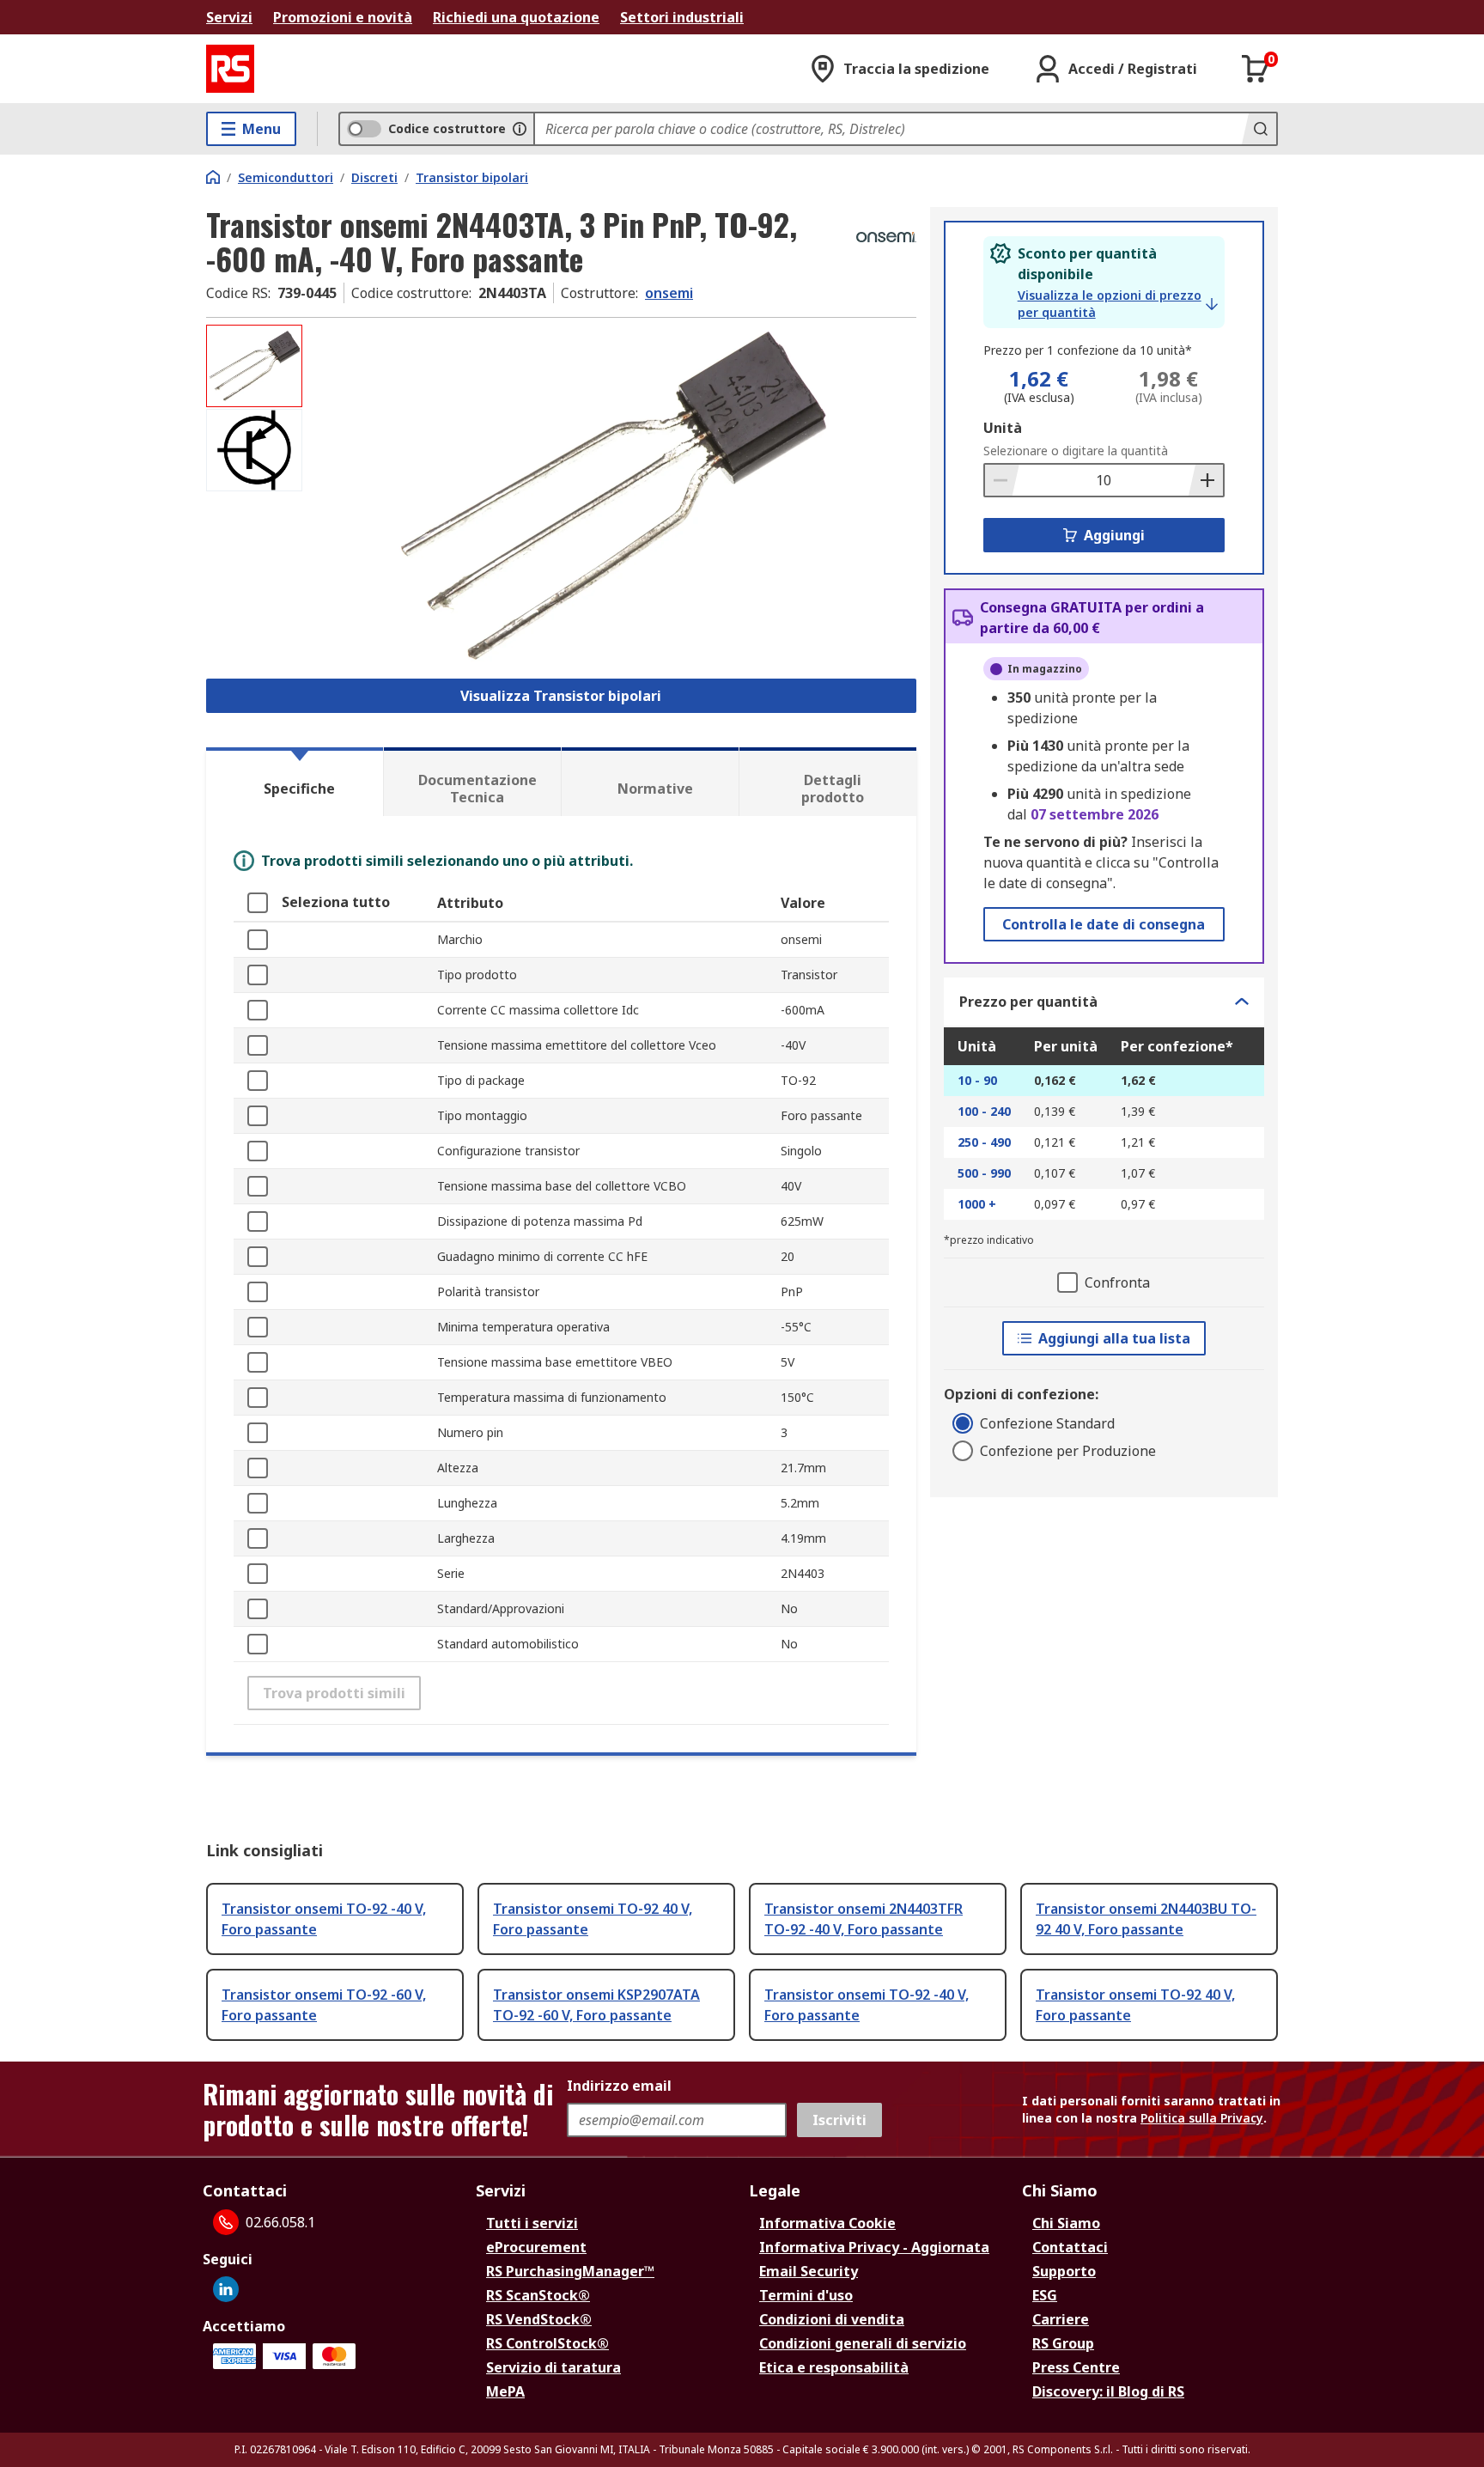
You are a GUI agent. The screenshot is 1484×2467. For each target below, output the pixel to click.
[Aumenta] (1206, 480)
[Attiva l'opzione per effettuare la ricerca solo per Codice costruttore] (520, 129)
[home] (213, 177)
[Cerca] (1259, 129)
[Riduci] (1002, 480)
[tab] (295, 782)
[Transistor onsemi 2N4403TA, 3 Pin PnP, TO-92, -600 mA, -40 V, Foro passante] (611, 496)
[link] (1118, 304)
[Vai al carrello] (1256, 69)
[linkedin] (226, 2289)
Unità (1003, 428)
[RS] (230, 69)
